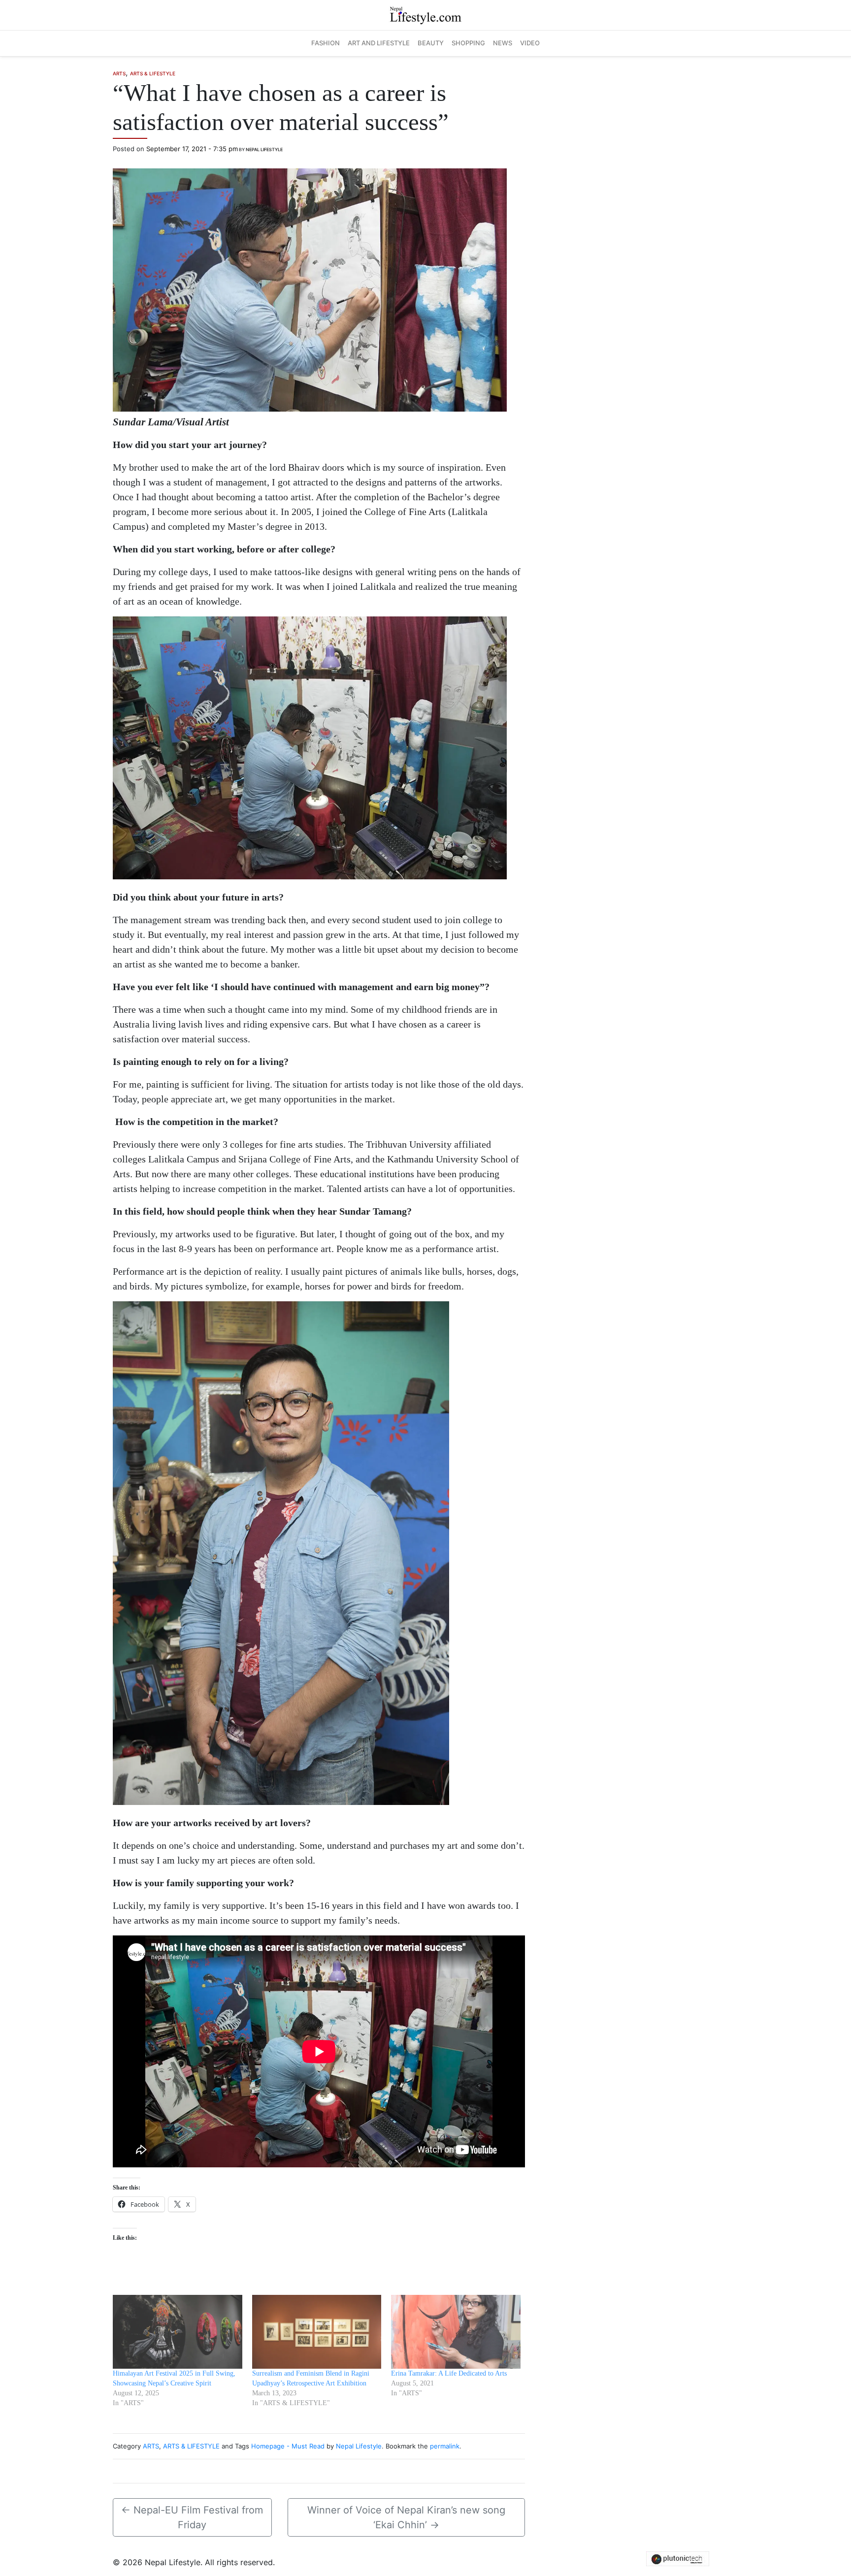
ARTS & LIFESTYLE (153, 73)
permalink (445, 2446)
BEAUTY (431, 43)
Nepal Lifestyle (264, 149)
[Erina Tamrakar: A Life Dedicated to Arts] (456, 2332)
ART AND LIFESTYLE (379, 43)
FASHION (326, 43)
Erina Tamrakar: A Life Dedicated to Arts (449, 2373)
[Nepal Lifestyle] (425, 14)
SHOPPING (468, 43)
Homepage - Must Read (288, 2446)
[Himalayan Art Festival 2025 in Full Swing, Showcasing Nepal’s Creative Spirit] (178, 2332)
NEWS (503, 43)
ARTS (119, 73)
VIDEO (530, 43)
